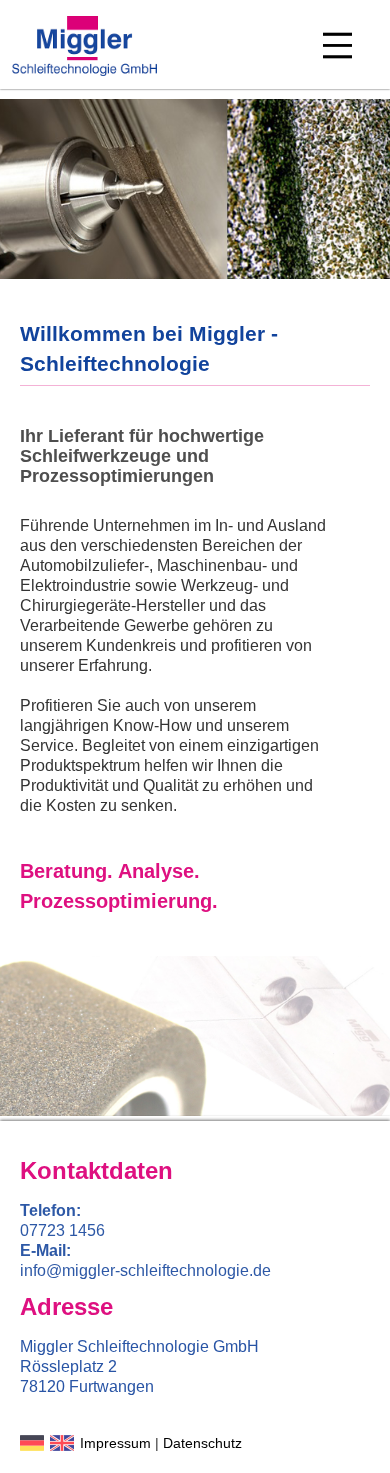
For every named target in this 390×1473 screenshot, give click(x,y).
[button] (337, 45)
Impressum (115, 1443)
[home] (87, 46)
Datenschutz (202, 1443)
